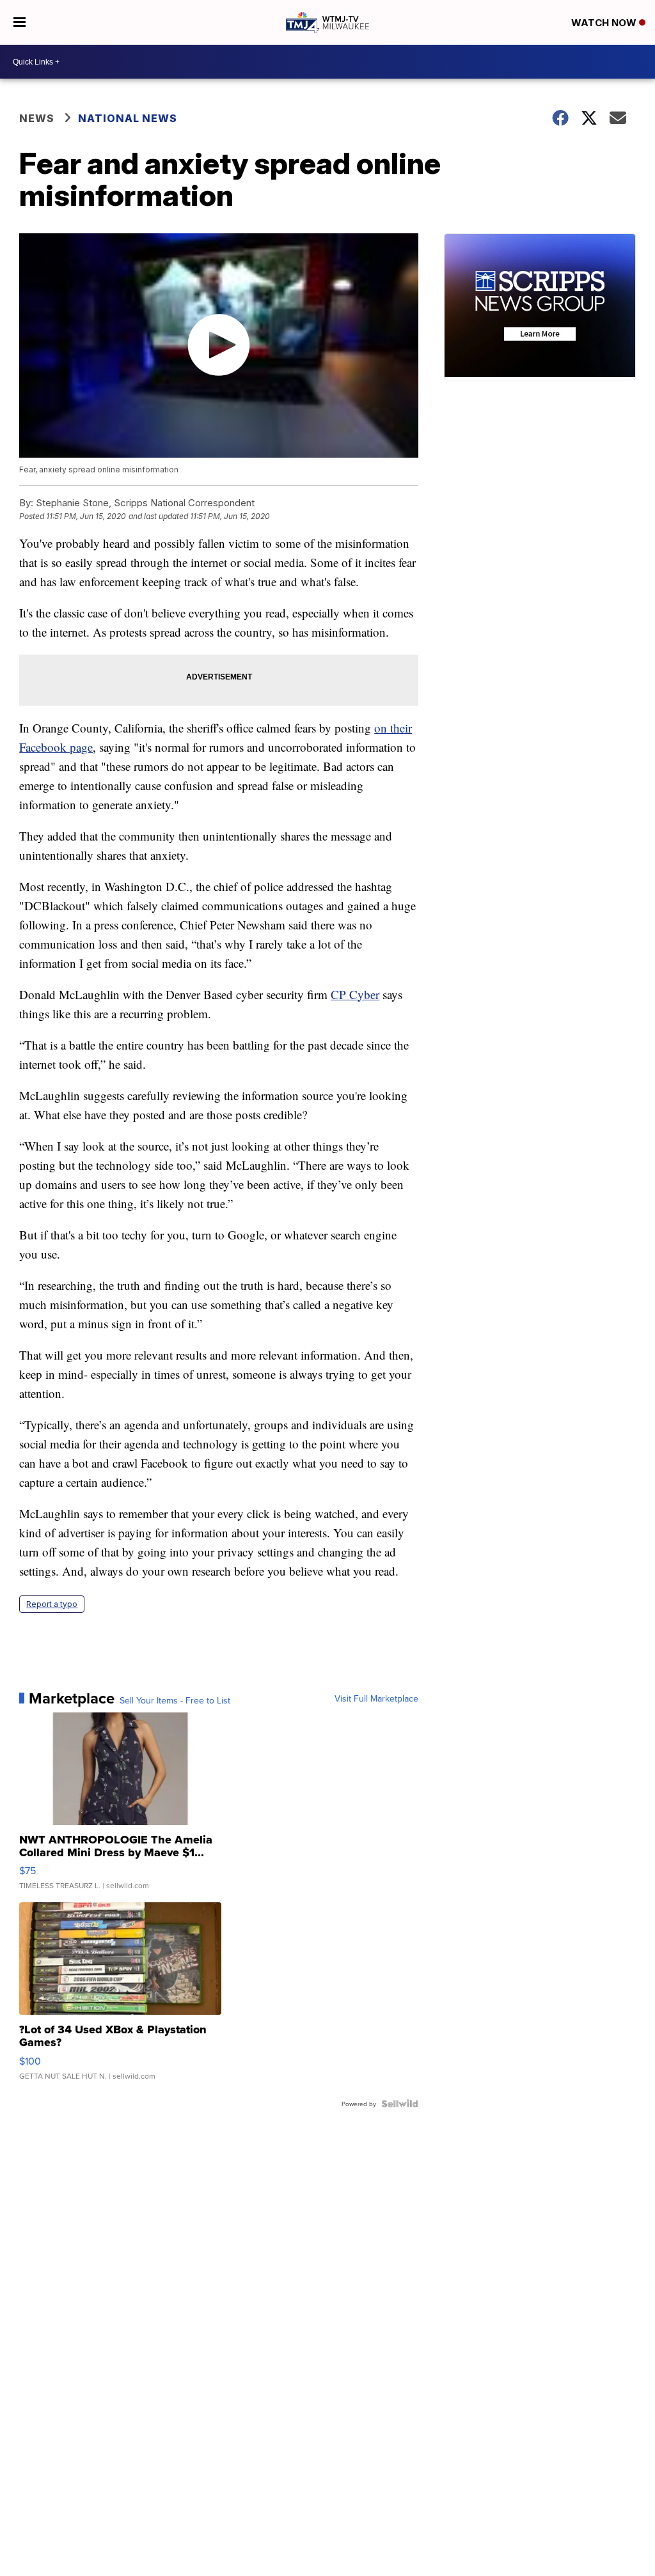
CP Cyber (355, 994)
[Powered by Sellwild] (400, 2104)
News (37, 118)
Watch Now (605, 23)
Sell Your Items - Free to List (175, 1700)
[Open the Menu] (20, 22)
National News (128, 118)
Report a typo (52, 1604)
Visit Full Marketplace (376, 1698)
